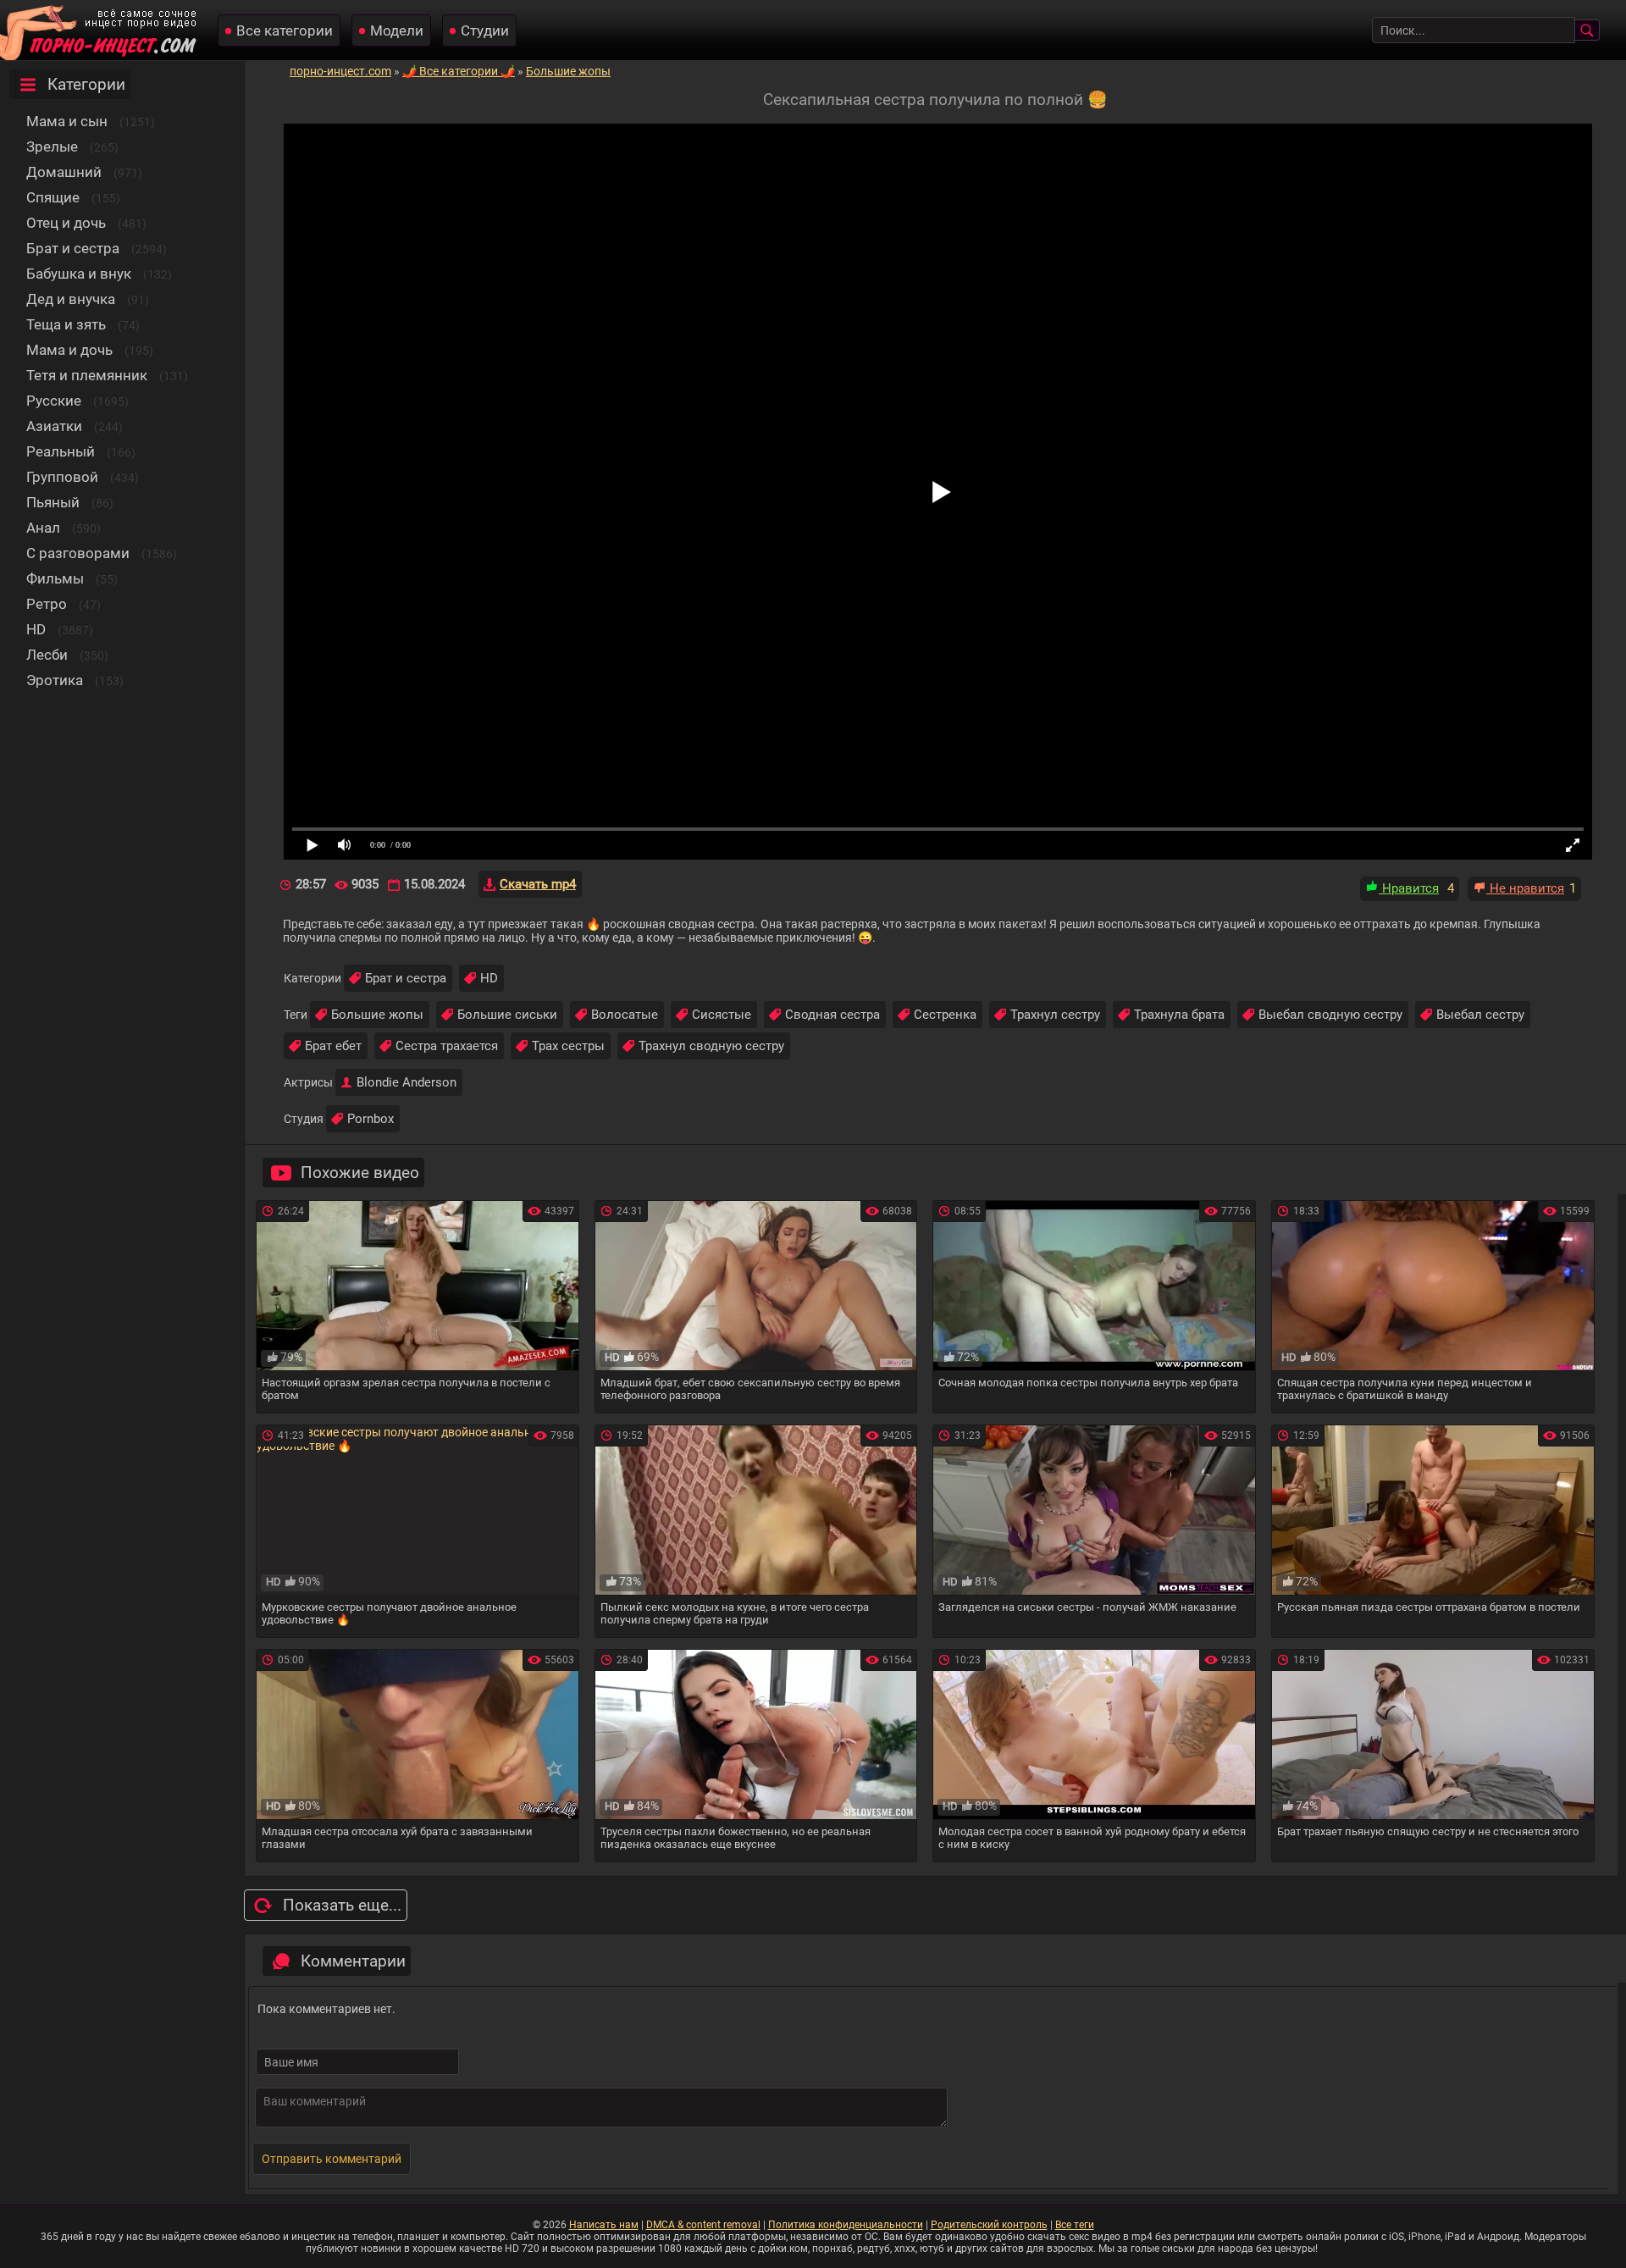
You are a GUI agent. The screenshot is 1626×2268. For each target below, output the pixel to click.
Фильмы (55, 578)
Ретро (47, 604)
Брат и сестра (73, 248)
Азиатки (54, 426)
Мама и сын (67, 121)
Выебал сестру (1480, 1015)
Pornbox (371, 1119)
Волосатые (625, 1015)
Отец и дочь (66, 223)
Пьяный (53, 502)
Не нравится (1525, 888)
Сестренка (945, 1015)
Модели (397, 30)
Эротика (55, 680)
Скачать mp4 (538, 884)
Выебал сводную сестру (1330, 1015)
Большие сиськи (507, 1015)
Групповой (62, 477)
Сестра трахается (447, 1046)
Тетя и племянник (87, 375)
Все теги (1075, 2225)
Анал (43, 528)
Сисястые (722, 1015)
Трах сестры (568, 1046)
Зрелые (52, 147)
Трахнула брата (1179, 1015)
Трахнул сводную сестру (711, 1046)
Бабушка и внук (79, 274)
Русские (54, 401)
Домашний (64, 172)
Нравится (1409, 888)
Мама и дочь (69, 350)
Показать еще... (342, 1905)
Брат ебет (333, 1046)
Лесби (47, 655)
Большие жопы (377, 1015)
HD (36, 629)
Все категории (285, 30)
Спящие (53, 197)
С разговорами (78, 553)
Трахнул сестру (1055, 1015)
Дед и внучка (71, 299)
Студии (485, 30)
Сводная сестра (832, 1015)
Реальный (61, 451)
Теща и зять (66, 324)
